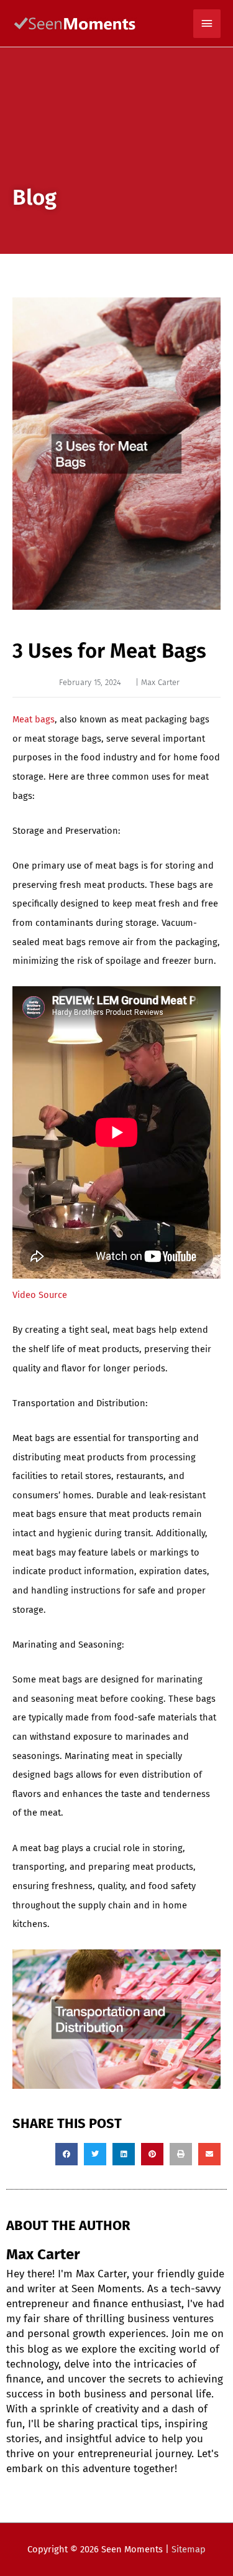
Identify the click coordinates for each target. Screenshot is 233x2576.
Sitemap (189, 2549)
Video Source (40, 1295)
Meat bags (34, 719)
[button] (66, 2154)
